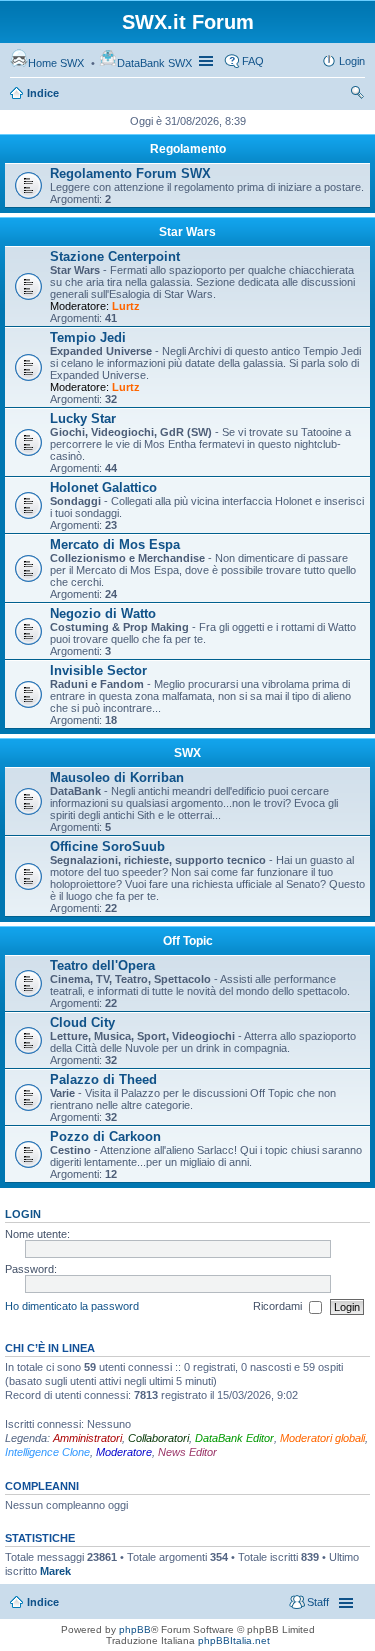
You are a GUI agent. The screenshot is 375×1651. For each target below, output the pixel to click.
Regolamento (188, 149)
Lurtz (126, 306)
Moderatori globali (322, 1438)
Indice (43, 93)
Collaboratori (158, 1438)
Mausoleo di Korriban (117, 777)
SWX (187, 753)
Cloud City (82, 1022)
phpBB (135, 1629)
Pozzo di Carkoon (105, 1136)
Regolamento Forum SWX (130, 173)
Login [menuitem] (352, 61)
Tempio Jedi (88, 337)
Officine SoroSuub (107, 846)
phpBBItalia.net (234, 1640)
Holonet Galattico (103, 487)
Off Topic (188, 941)
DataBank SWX (154, 63)
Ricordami (279, 1306)
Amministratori (87, 1438)
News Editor (187, 1452)
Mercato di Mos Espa (115, 544)
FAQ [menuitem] (253, 61)
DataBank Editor (234, 1438)
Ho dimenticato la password (72, 1306)
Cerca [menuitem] (357, 95)
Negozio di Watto (103, 613)
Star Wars (187, 232)
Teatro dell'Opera (102, 965)
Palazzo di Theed (103, 1079)
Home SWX (56, 63)
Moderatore (124, 1452)
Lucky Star (83, 418)
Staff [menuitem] (318, 1602)
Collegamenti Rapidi (208, 61)
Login (23, 1214)
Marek (55, 1571)
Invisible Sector (98, 670)
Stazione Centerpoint (115, 256)
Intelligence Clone (47, 1452)
